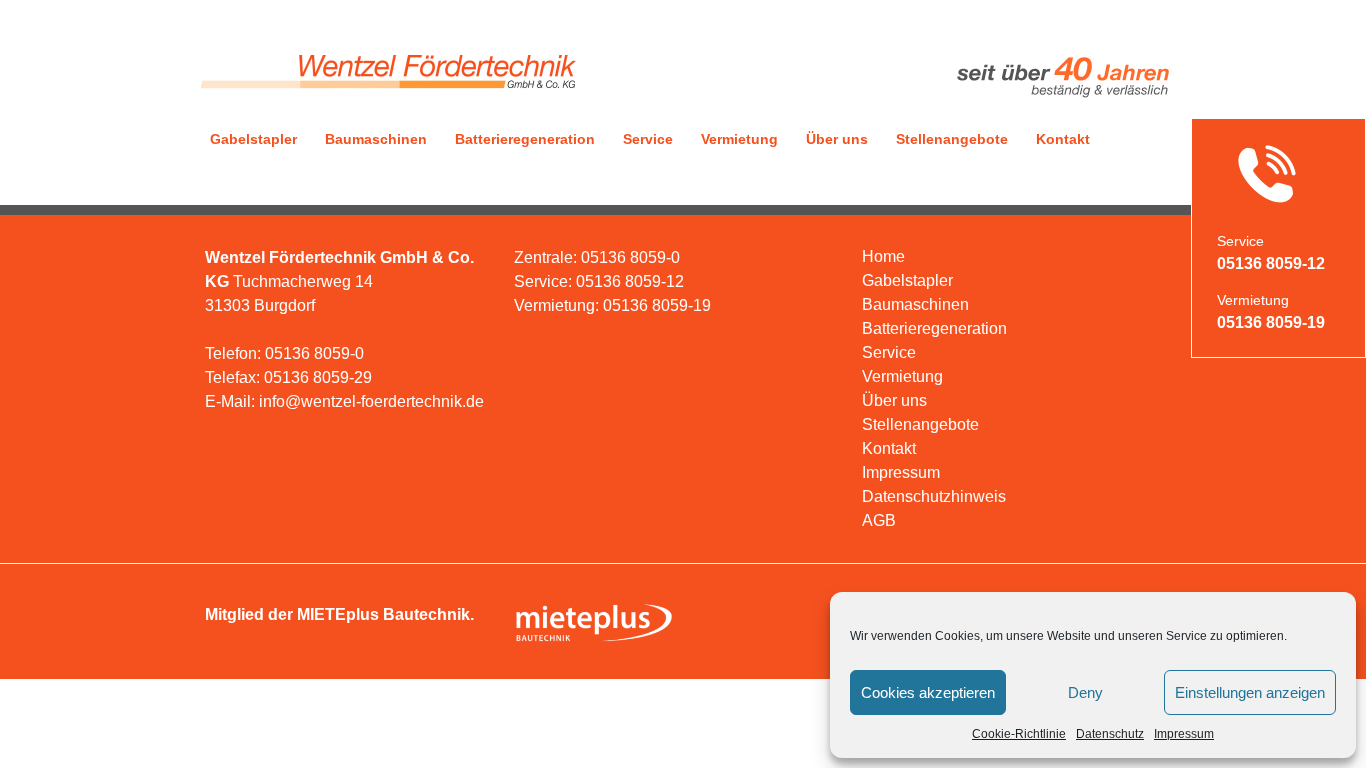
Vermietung (739, 139)
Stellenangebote (952, 139)
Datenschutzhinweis (934, 496)
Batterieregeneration (525, 139)
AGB (879, 520)
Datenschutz (1110, 734)
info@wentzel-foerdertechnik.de (371, 401)
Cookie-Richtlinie (1019, 734)
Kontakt (1063, 139)
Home (883, 256)
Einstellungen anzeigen (1250, 692)
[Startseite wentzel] (386, 97)
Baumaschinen (376, 139)
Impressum (1184, 734)
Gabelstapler (253, 139)
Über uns (837, 139)
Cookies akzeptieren (928, 692)
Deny (1085, 692)
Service (648, 139)
